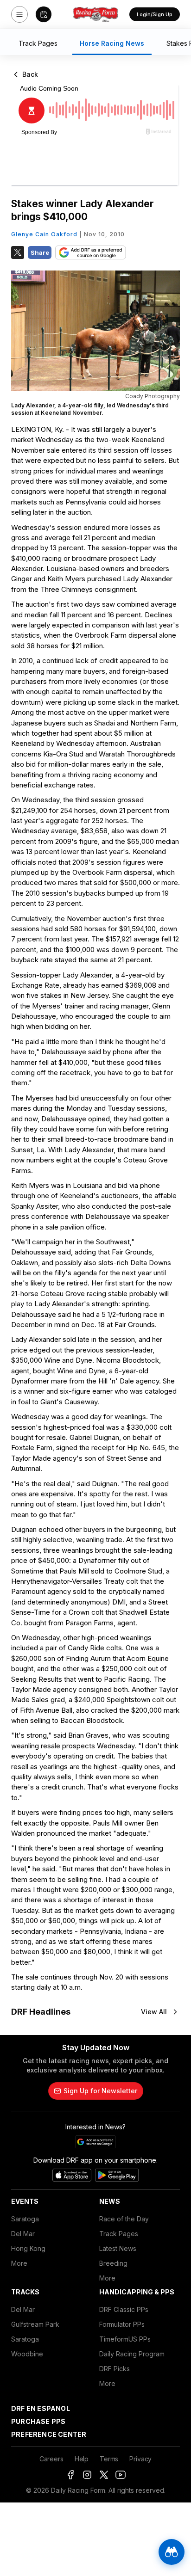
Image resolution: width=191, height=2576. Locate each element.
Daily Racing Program (132, 2354)
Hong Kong (28, 2248)
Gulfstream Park (35, 2324)
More (19, 2263)
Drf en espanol (41, 2408)
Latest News (118, 2248)
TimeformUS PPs (125, 2339)
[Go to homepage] (95, 14)
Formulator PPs (122, 2324)
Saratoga (25, 2219)
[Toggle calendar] (44, 14)
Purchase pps (38, 2421)
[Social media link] (70, 2475)
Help (82, 2459)
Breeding (113, 2263)
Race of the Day (124, 2219)
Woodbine (27, 2354)
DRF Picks (115, 2369)
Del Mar (23, 2234)
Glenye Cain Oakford (44, 234)
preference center (49, 2434)
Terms (109, 2459)
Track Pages (119, 2234)
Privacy (140, 2459)
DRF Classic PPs (124, 2309)
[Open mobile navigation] (19, 14)
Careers (51, 2459)
